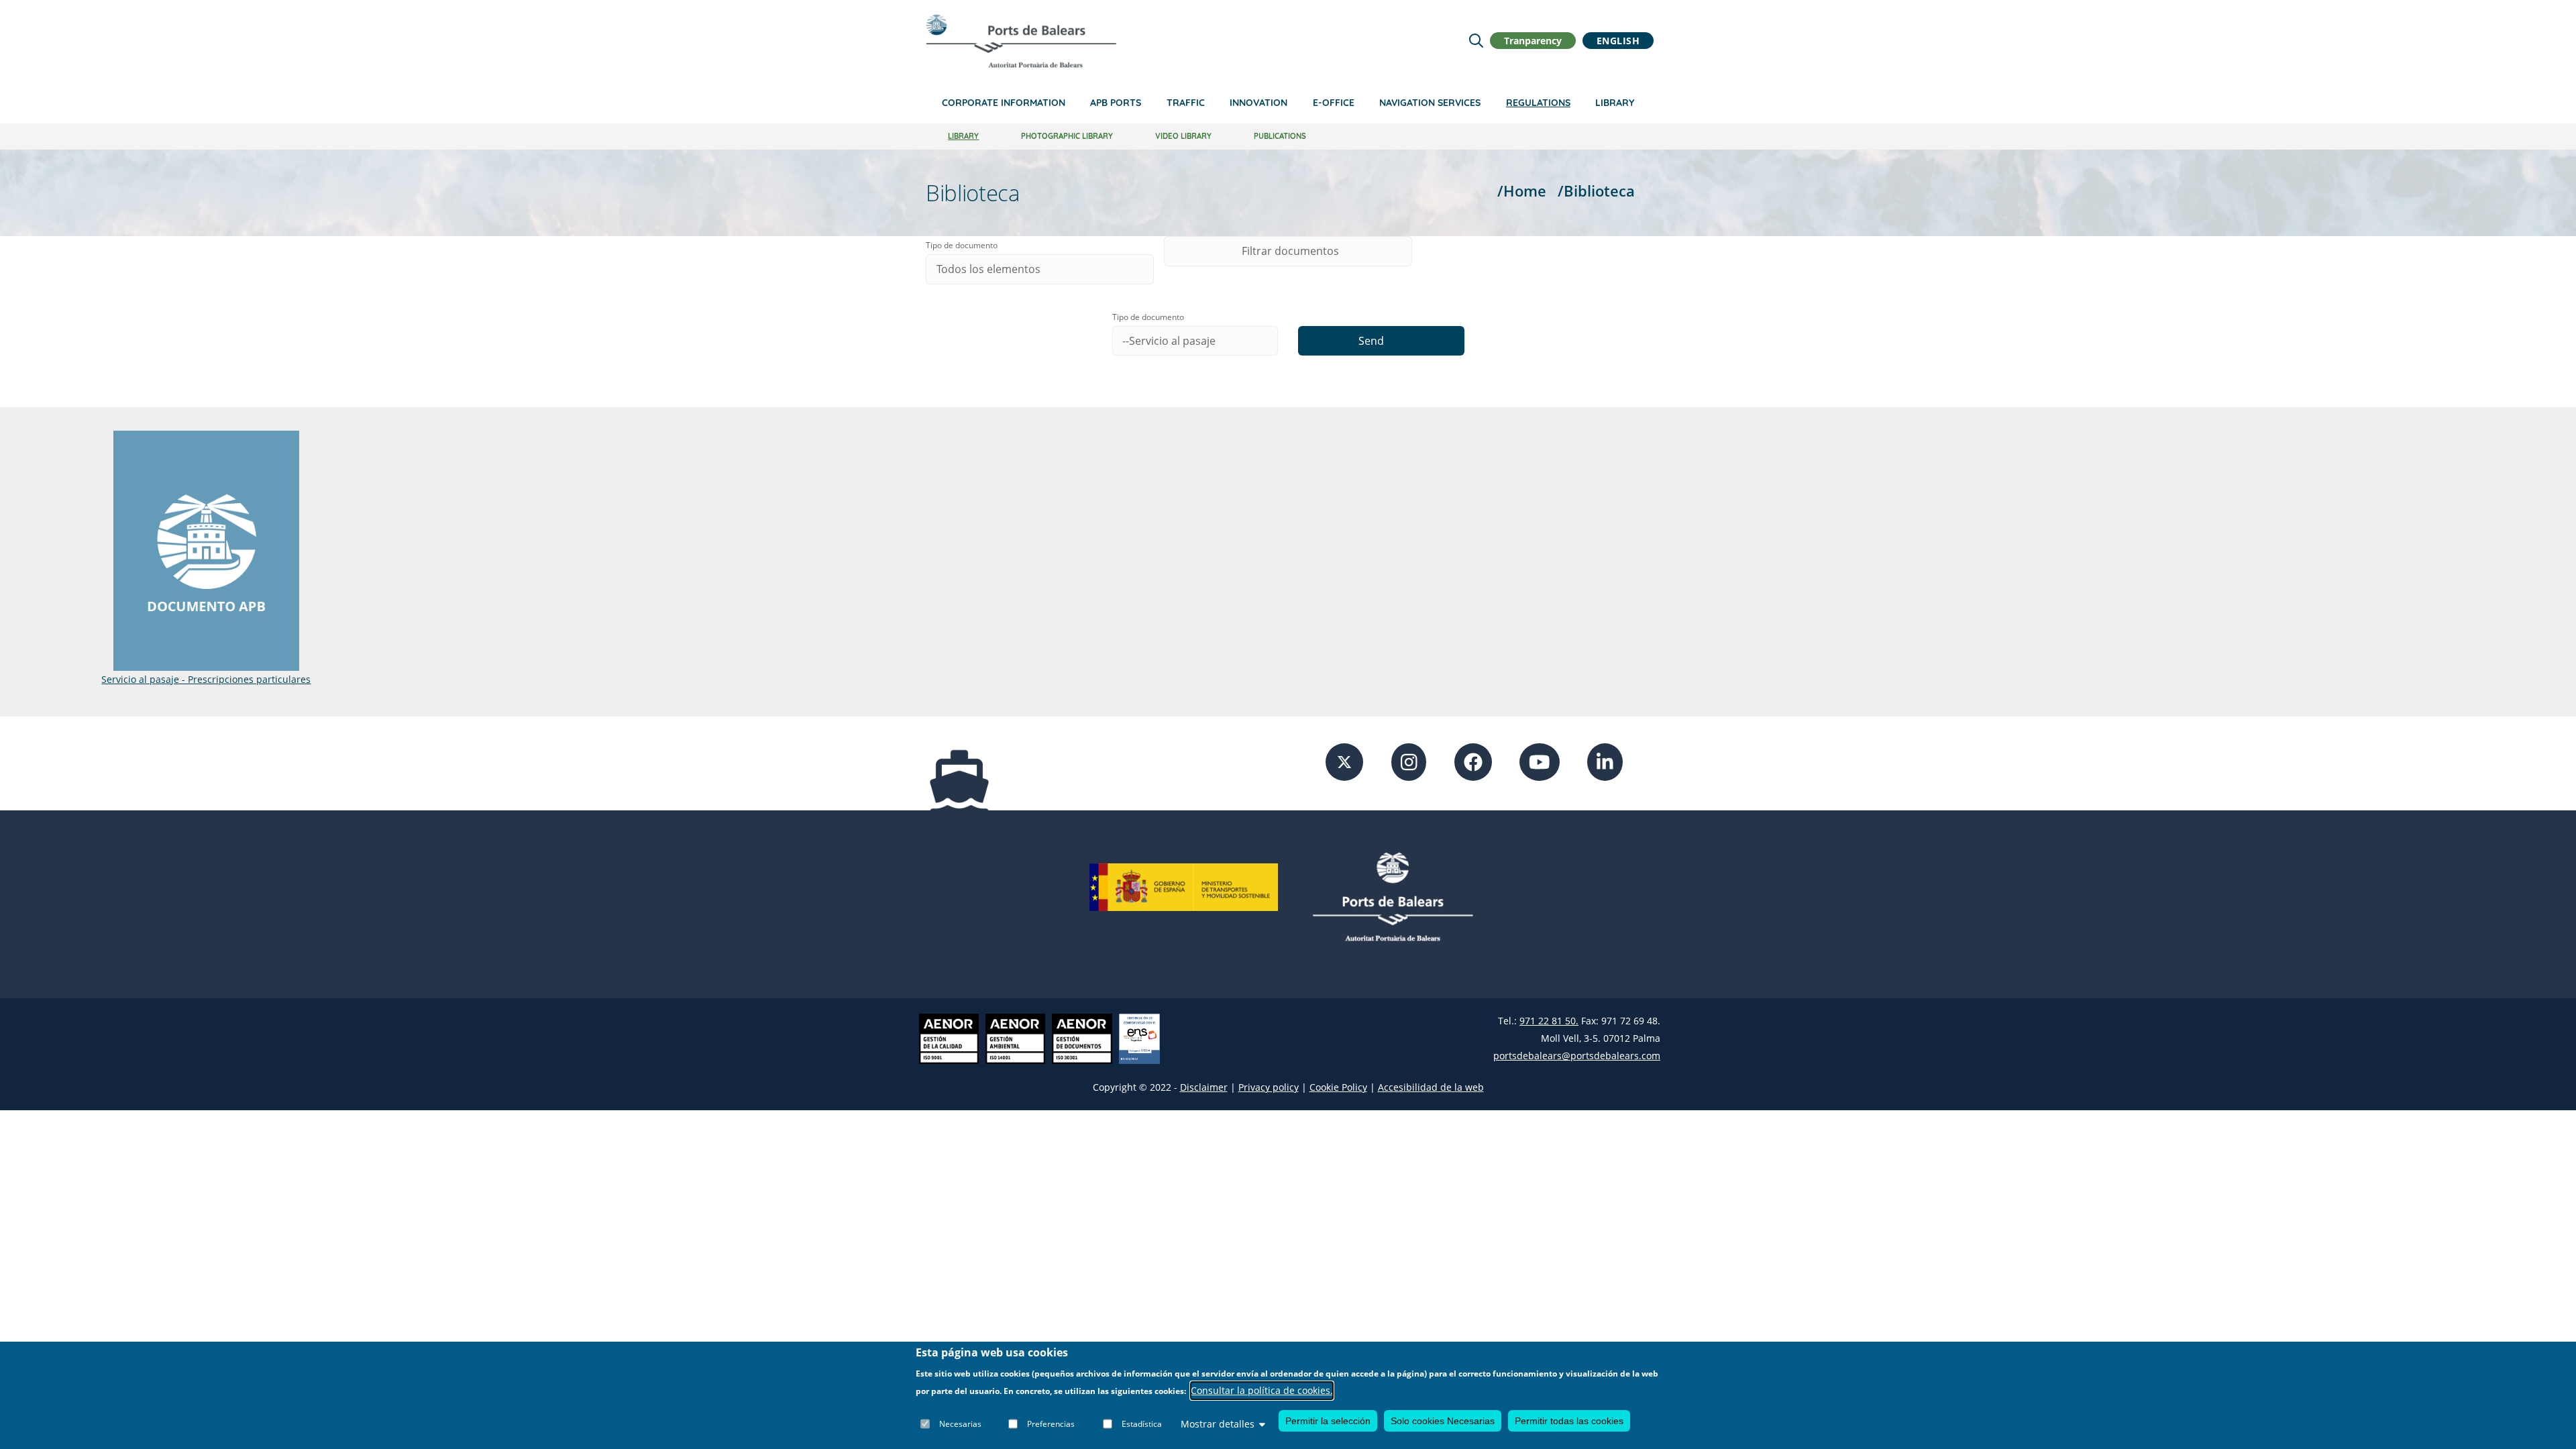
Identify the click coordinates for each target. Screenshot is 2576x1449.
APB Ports (1116, 103)
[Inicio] (1021, 41)
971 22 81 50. (1549, 1021)
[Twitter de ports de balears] (1344, 761)
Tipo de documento (962, 245)
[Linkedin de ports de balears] (1605, 761)
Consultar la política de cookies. (1262, 1391)
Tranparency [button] (1533, 41)
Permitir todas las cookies (1569, 1421)
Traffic (1186, 103)
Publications (1280, 136)
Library (1615, 103)
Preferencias (1051, 1424)
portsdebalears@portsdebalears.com (1577, 1056)
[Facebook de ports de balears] (1473, 761)
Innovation (1258, 103)
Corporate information (1004, 103)
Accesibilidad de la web (1431, 1087)
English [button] (1618, 41)
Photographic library (1067, 136)
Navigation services (1430, 103)
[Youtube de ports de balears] (1540, 761)
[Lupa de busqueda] (1476, 41)
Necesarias (960, 1424)
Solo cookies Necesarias (1443, 1421)
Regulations (1538, 103)
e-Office (1334, 103)
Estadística (1142, 1424)
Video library (1183, 136)
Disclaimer (1204, 1087)
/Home (1522, 191)
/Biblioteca (1596, 191)
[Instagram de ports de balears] (1409, 761)
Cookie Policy (1338, 1087)
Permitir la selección (1328, 1421)
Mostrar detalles (1218, 1424)
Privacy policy (1269, 1087)
